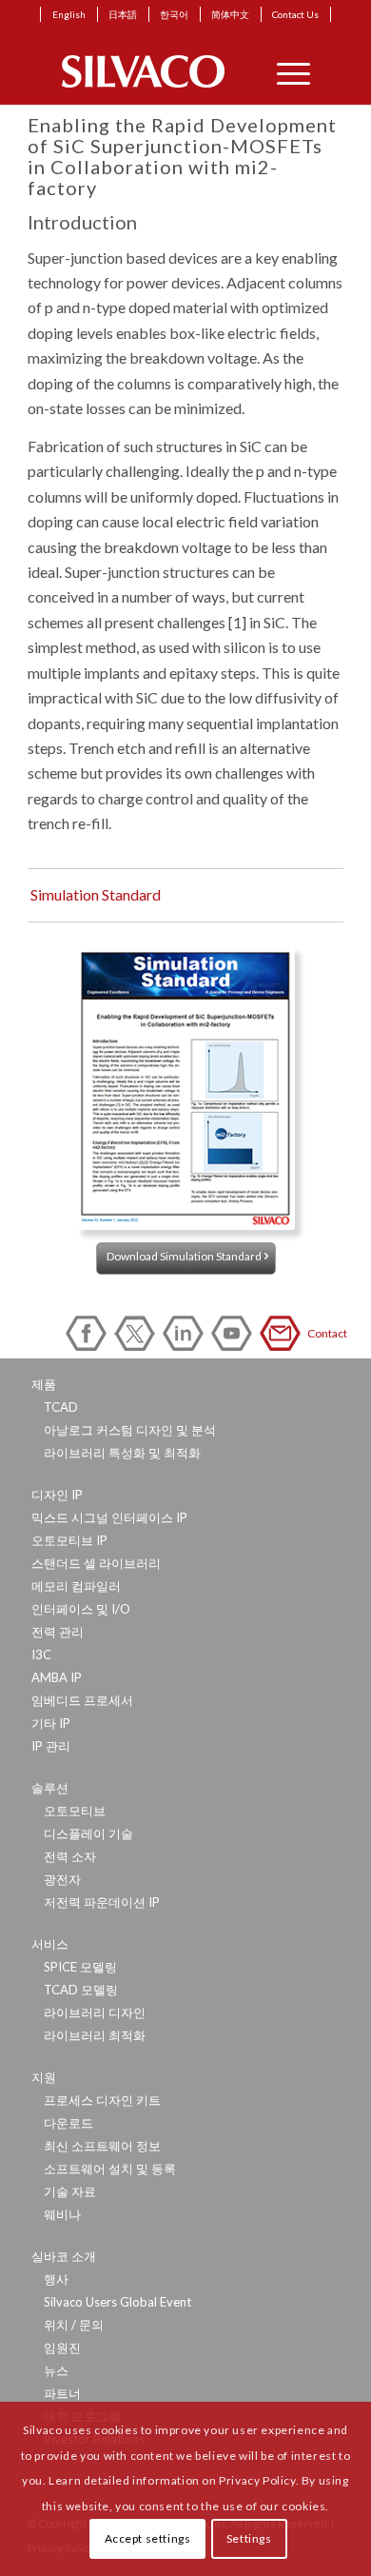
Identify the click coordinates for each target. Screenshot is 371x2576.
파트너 (62, 2393)
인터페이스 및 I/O (81, 1609)
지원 (44, 2077)
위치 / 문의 (74, 2325)
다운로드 (68, 2123)
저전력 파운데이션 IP (102, 1902)
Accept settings (148, 2538)
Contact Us (295, 14)
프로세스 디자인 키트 (102, 2100)
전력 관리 (58, 1632)
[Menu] (284, 71)
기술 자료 (70, 2191)
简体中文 (230, 14)
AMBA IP (57, 1677)
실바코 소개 (64, 2256)
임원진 (62, 2348)
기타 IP (51, 1723)
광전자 (62, 1879)
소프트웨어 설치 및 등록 (110, 2169)
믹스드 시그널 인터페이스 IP (109, 1517)
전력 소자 (70, 1856)
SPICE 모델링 (80, 1967)
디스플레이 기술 (88, 1833)
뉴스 (56, 2370)
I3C (41, 1655)
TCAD (61, 1407)
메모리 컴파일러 (76, 1586)
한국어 (174, 14)
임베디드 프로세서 (82, 1700)
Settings (249, 2538)
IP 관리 (51, 1746)
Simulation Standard (96, 894)
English (69, 14)
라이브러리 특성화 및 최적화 (122, 1453)
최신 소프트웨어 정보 (102, 2146)
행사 (56, 2279)
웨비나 (62, 2214)
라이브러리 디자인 (95, 2012)
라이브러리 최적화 (95, 2035)
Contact (283, 1333)
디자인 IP (57, 1495)
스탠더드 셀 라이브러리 (96, 1563)
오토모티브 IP (69, 1540)
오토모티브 (75, 1811)
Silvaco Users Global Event (117, 2302)
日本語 (123, 14)
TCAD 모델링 (81, 1990)
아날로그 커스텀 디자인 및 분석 (130, 1430)
